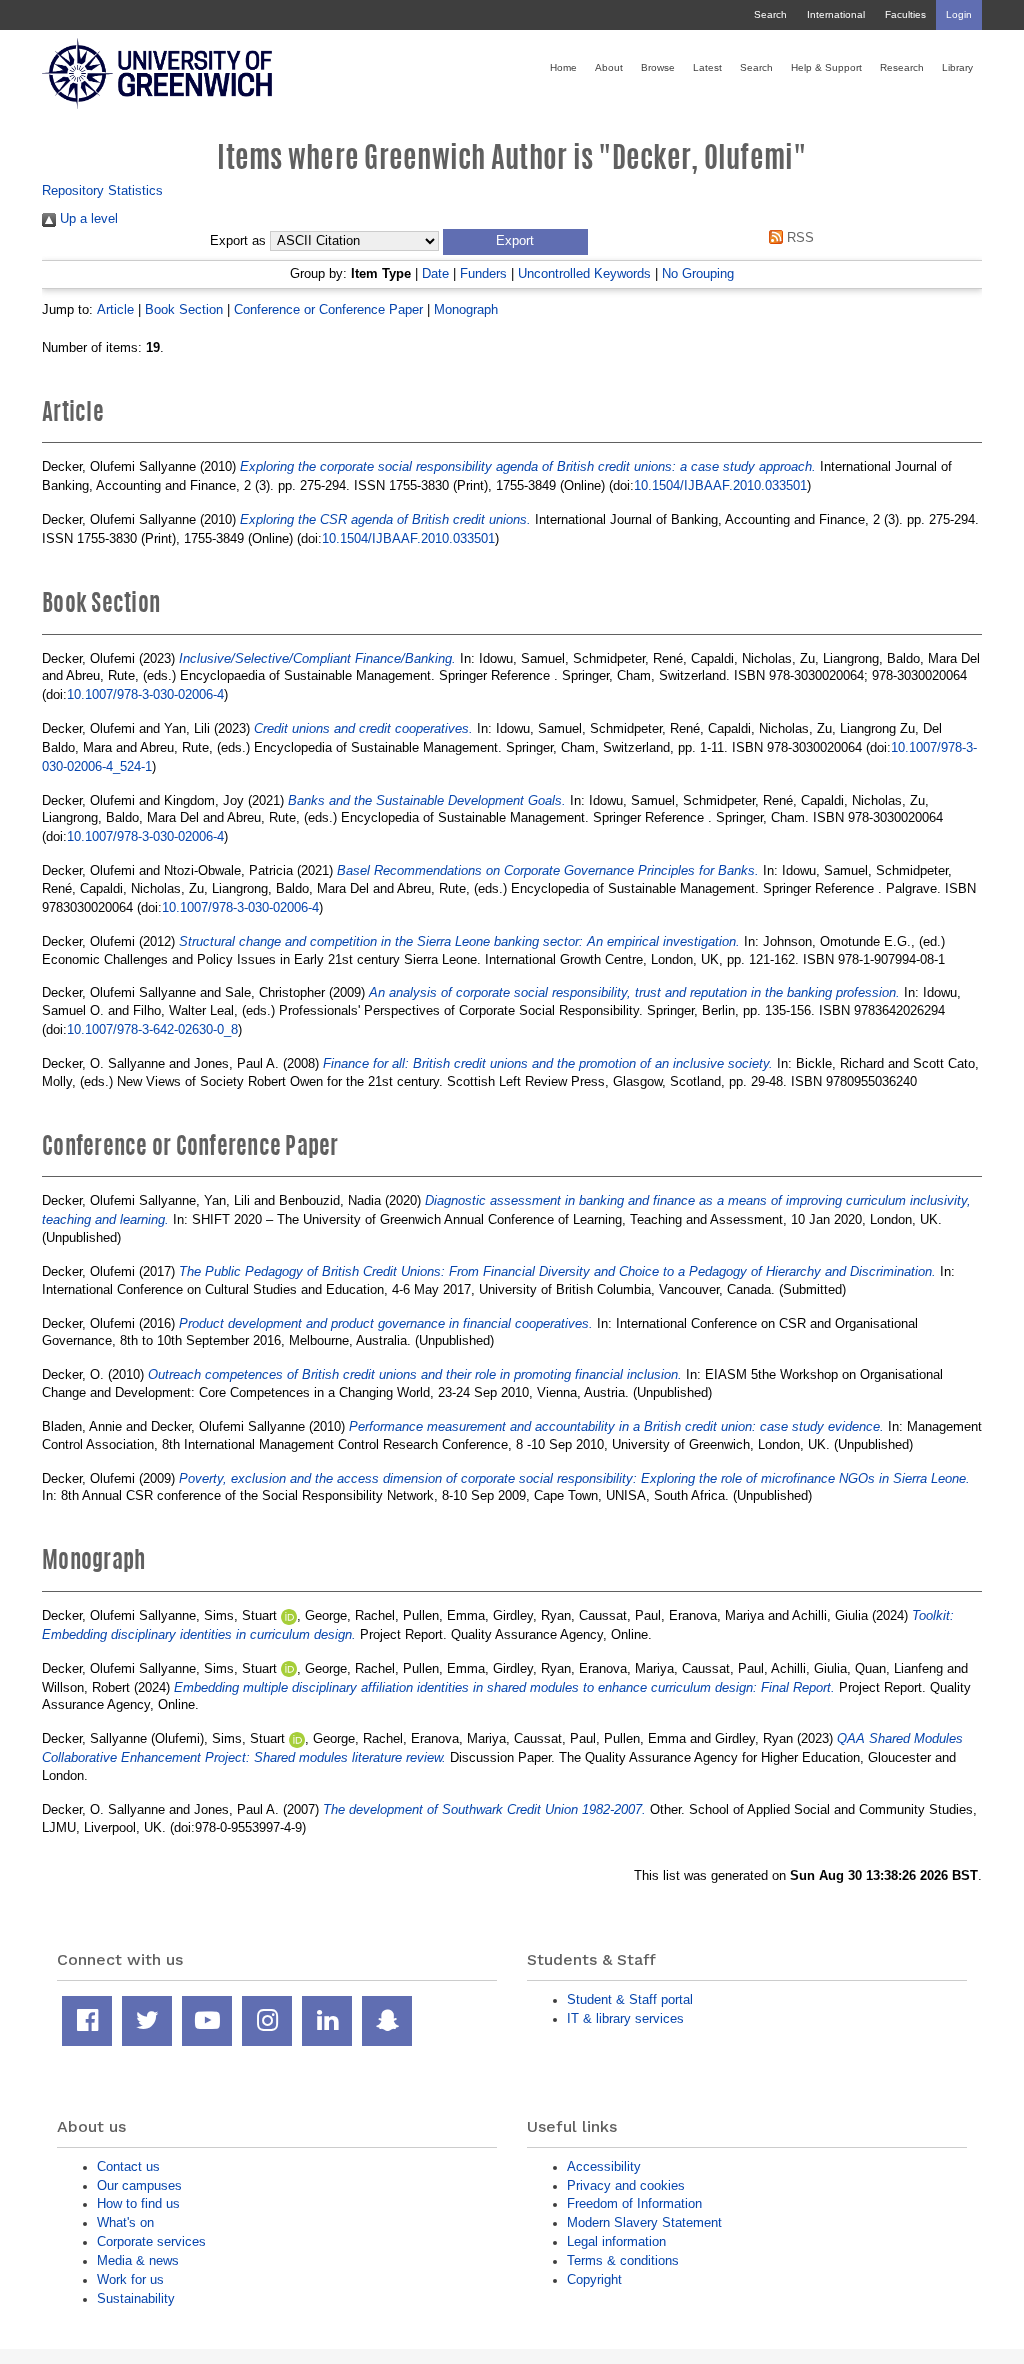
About (609, 67)
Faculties (905, 14)
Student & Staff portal (630, 1999)
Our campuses (139, 2185)
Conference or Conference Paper (328, 309)
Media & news (138, 2260)
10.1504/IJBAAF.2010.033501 (720, 485)
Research (902, 67)
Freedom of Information (634, 2203)
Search (770, 14)
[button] (515, 242)
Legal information (616, 2241)
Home (563, 67)
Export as (238, 241)
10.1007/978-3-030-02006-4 (145, 694)
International (836, 14)
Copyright (594, 2279)
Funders (483, 273)
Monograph (466, 309)
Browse (658, 67)
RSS (798, 237)
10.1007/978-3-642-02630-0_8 (152, 1029)
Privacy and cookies (626, 2185)
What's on (125, 2222)
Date (435, 273)
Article (115, 309)
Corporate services (151, 2241)
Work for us (130, 2279)
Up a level (87, 218)
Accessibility (604, 2166)
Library (957, 67)
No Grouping (698, 273)
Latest (707, 67)
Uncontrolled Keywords (584, 273)
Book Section (184, 309)
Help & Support (826, 67)
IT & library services (625, 2018)
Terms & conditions (623, 2260)
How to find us (138, 2203)
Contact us (128, 2166)
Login (959, 14)
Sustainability (136, 2298)
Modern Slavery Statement (644, 2222)
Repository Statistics (102, 190)
